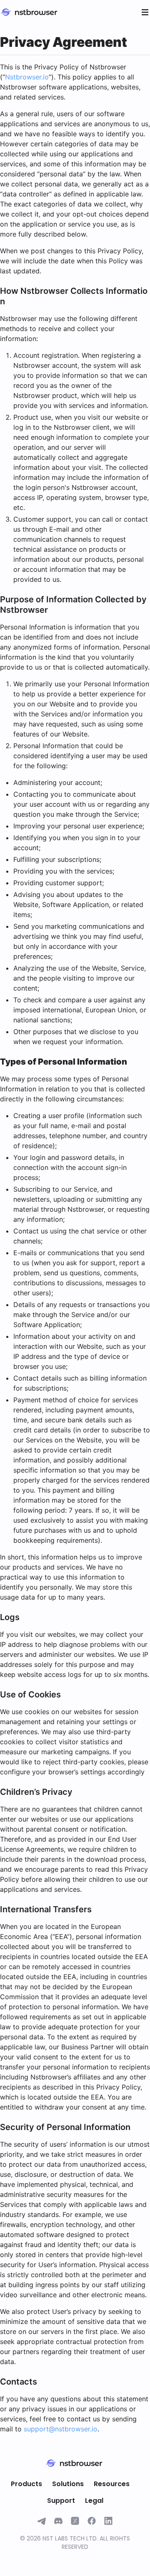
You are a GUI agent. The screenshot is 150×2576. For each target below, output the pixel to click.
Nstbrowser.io (27, 77)
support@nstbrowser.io (61, 2429)
